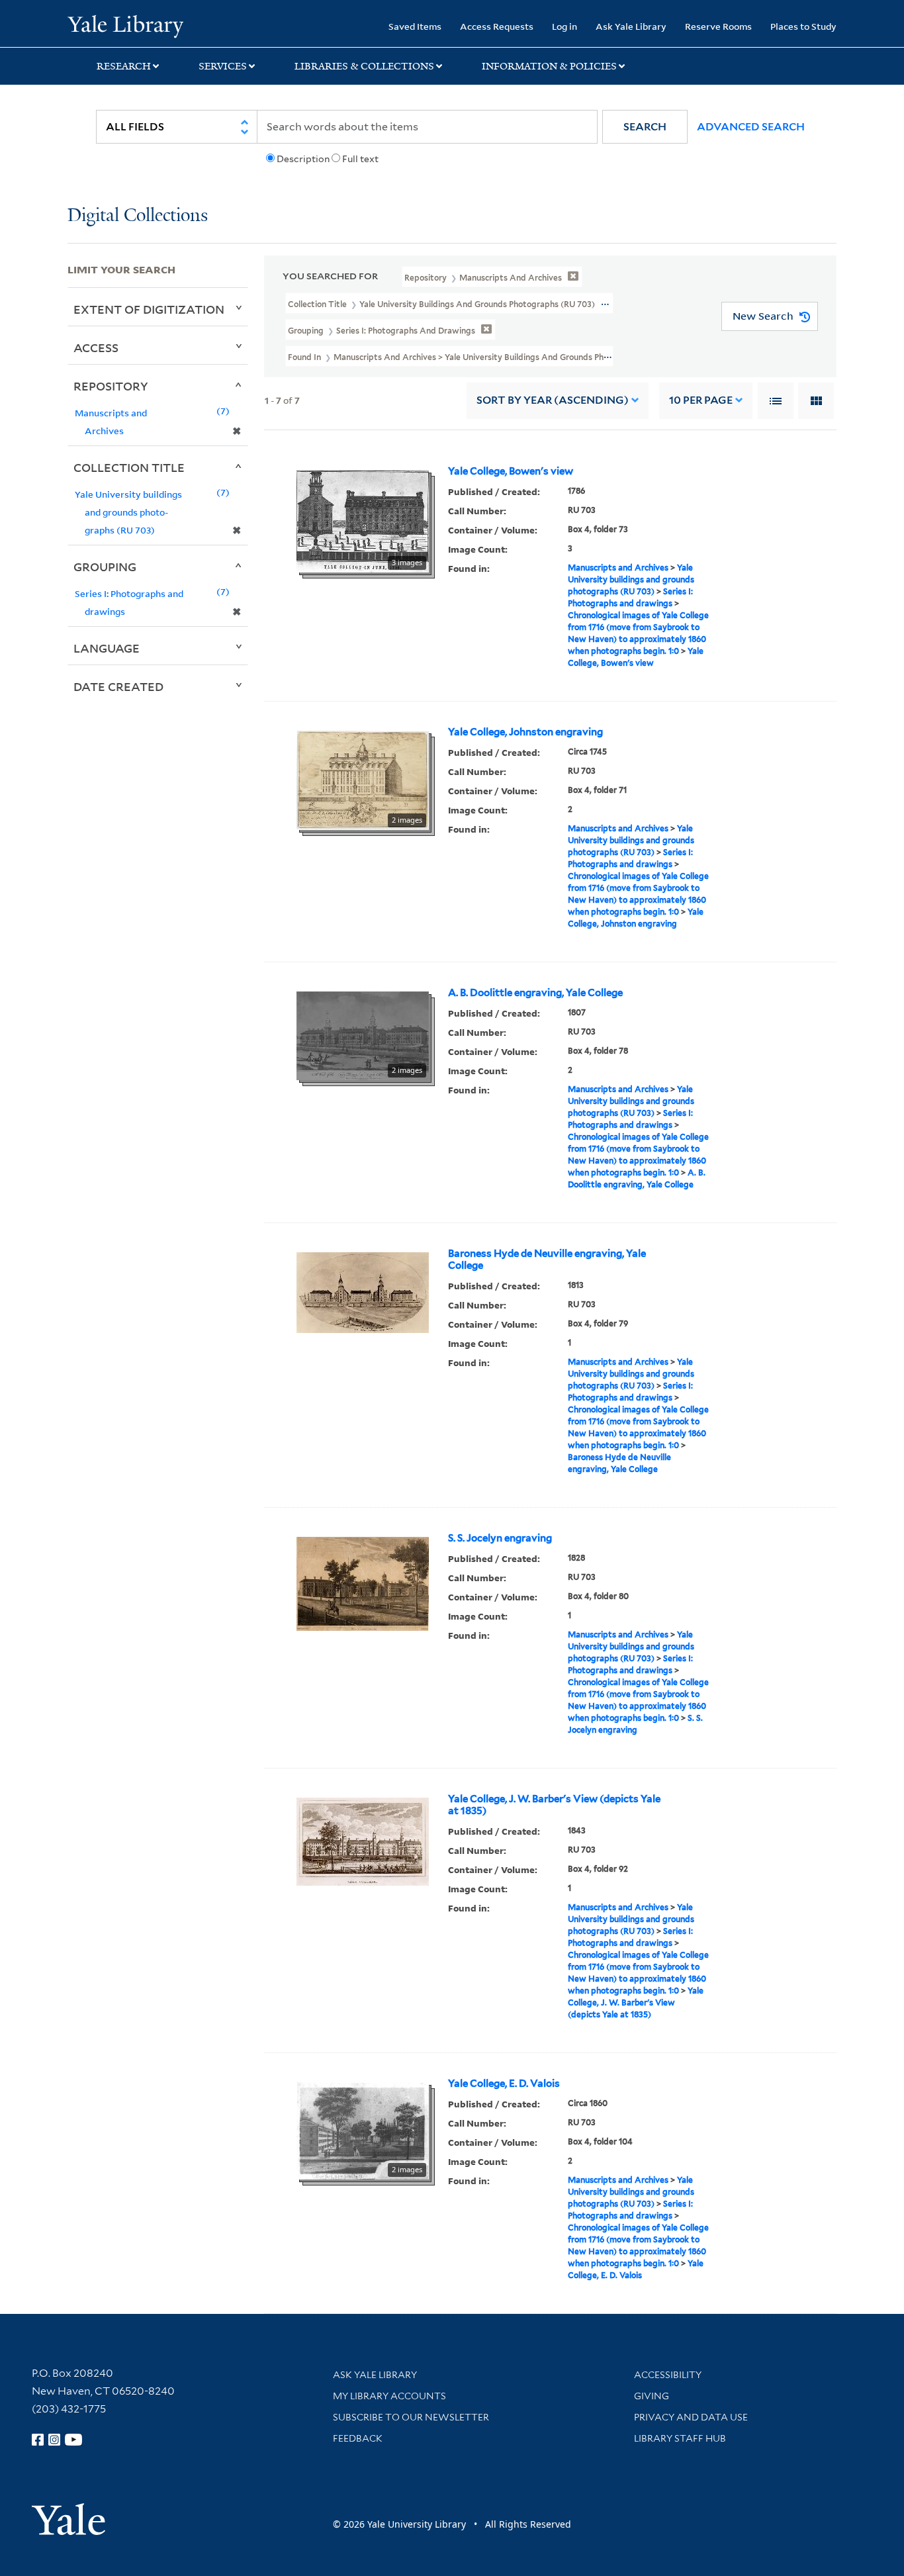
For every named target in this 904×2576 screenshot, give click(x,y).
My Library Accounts (389, 2396)
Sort (553, 400)
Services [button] (223, 66)
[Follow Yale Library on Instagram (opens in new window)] (54, 2440)
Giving (652, 2396)
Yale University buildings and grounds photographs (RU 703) (631, 579)
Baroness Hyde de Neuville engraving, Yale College (547, 1260)
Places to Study (803, 26)
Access (96, 347)
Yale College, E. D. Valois (504, 2084)
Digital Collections (138, 216)
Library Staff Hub (680, 2438)
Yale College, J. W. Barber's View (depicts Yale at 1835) (554, 1805)
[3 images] (363, 520)
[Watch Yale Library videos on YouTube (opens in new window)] (73, 2440)
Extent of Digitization (149, 309)
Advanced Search (751, 127)
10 (701, 400)
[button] (645, 127)
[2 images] (363, 779)
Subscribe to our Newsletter (411, 2417)
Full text (360, 159)
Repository (111, 386)
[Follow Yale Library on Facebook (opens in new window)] (38, 2440)
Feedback (358, 2438)
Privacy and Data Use (691, 2417)
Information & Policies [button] (549, 66)
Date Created (118, 686)
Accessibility (668, 2375)
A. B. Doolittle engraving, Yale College (535, 993)
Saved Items (415, 26)
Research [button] (124, 66)
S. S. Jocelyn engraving (500, 1538)
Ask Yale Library (631, 26)
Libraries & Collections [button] (364, 66)
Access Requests (497, 26)
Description (303, 159)
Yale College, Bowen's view (511, 471)
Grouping (105, 567)
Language (107, 648)
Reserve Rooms (718, 26)
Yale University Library (125, 25)
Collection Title (129, 467)
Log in (565, 26)
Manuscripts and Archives (618, 568)
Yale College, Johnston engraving (525, 732)
